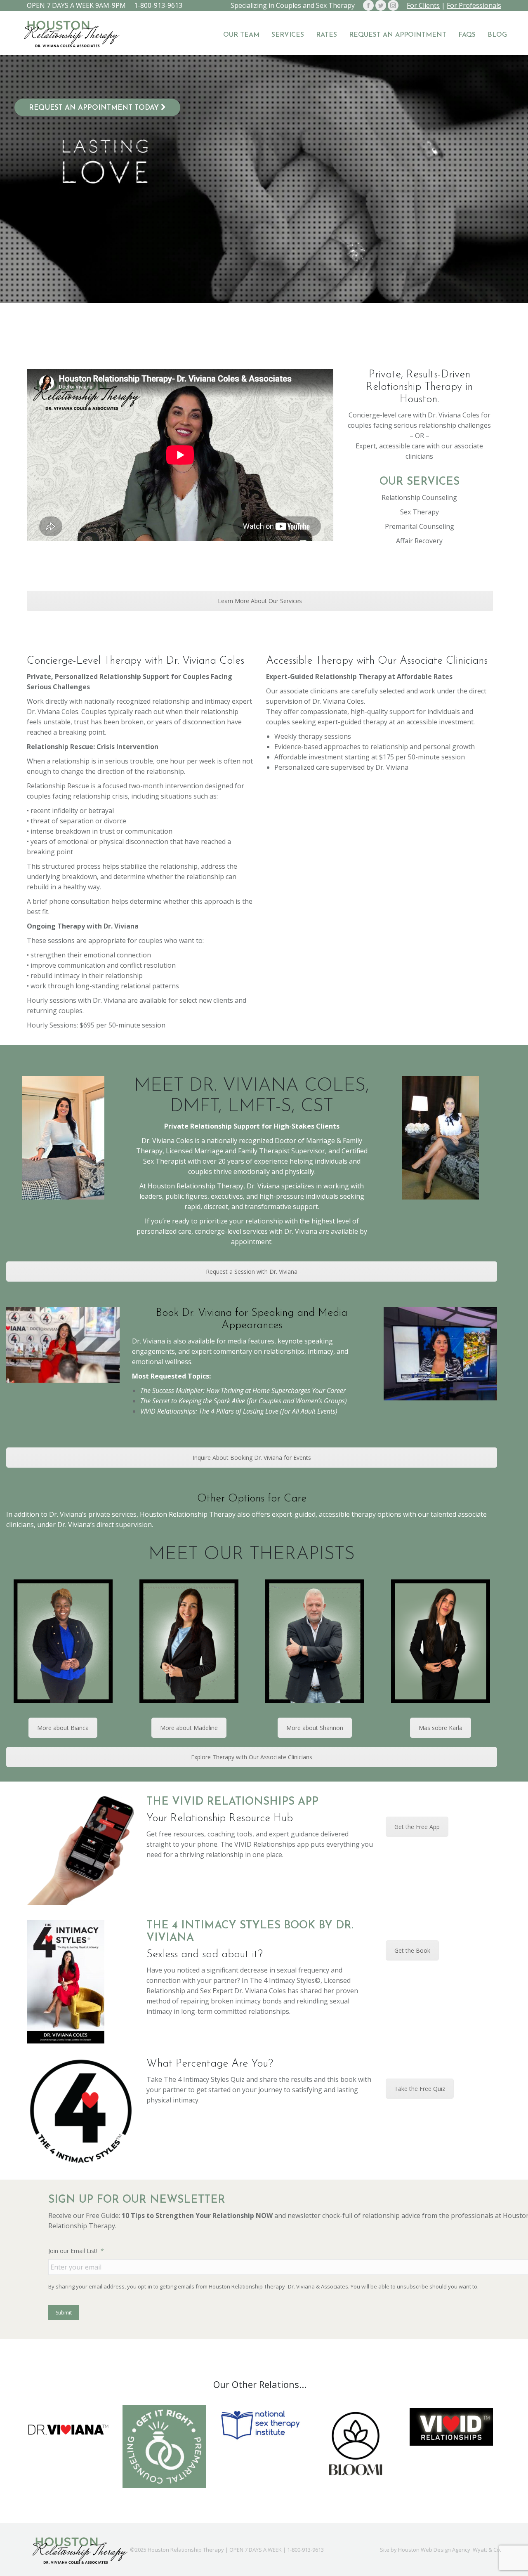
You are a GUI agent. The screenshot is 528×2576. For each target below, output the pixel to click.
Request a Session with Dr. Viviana (252, 1272)
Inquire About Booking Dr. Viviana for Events (252, 1458)
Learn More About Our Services (260, 601)
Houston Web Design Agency (434, 2550)
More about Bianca (63, 1728)
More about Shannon (315, 1728)
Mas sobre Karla (441, 1728)
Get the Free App (417, 1827)
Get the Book (412, 1950)
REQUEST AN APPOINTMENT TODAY (95, 108)
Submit (64, 2313)
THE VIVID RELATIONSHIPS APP (232, 1802)
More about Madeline (189, 1728)
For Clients (423, 5)
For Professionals (474, 5)
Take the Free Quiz (420, 2089)
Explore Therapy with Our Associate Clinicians (252, 1757)
